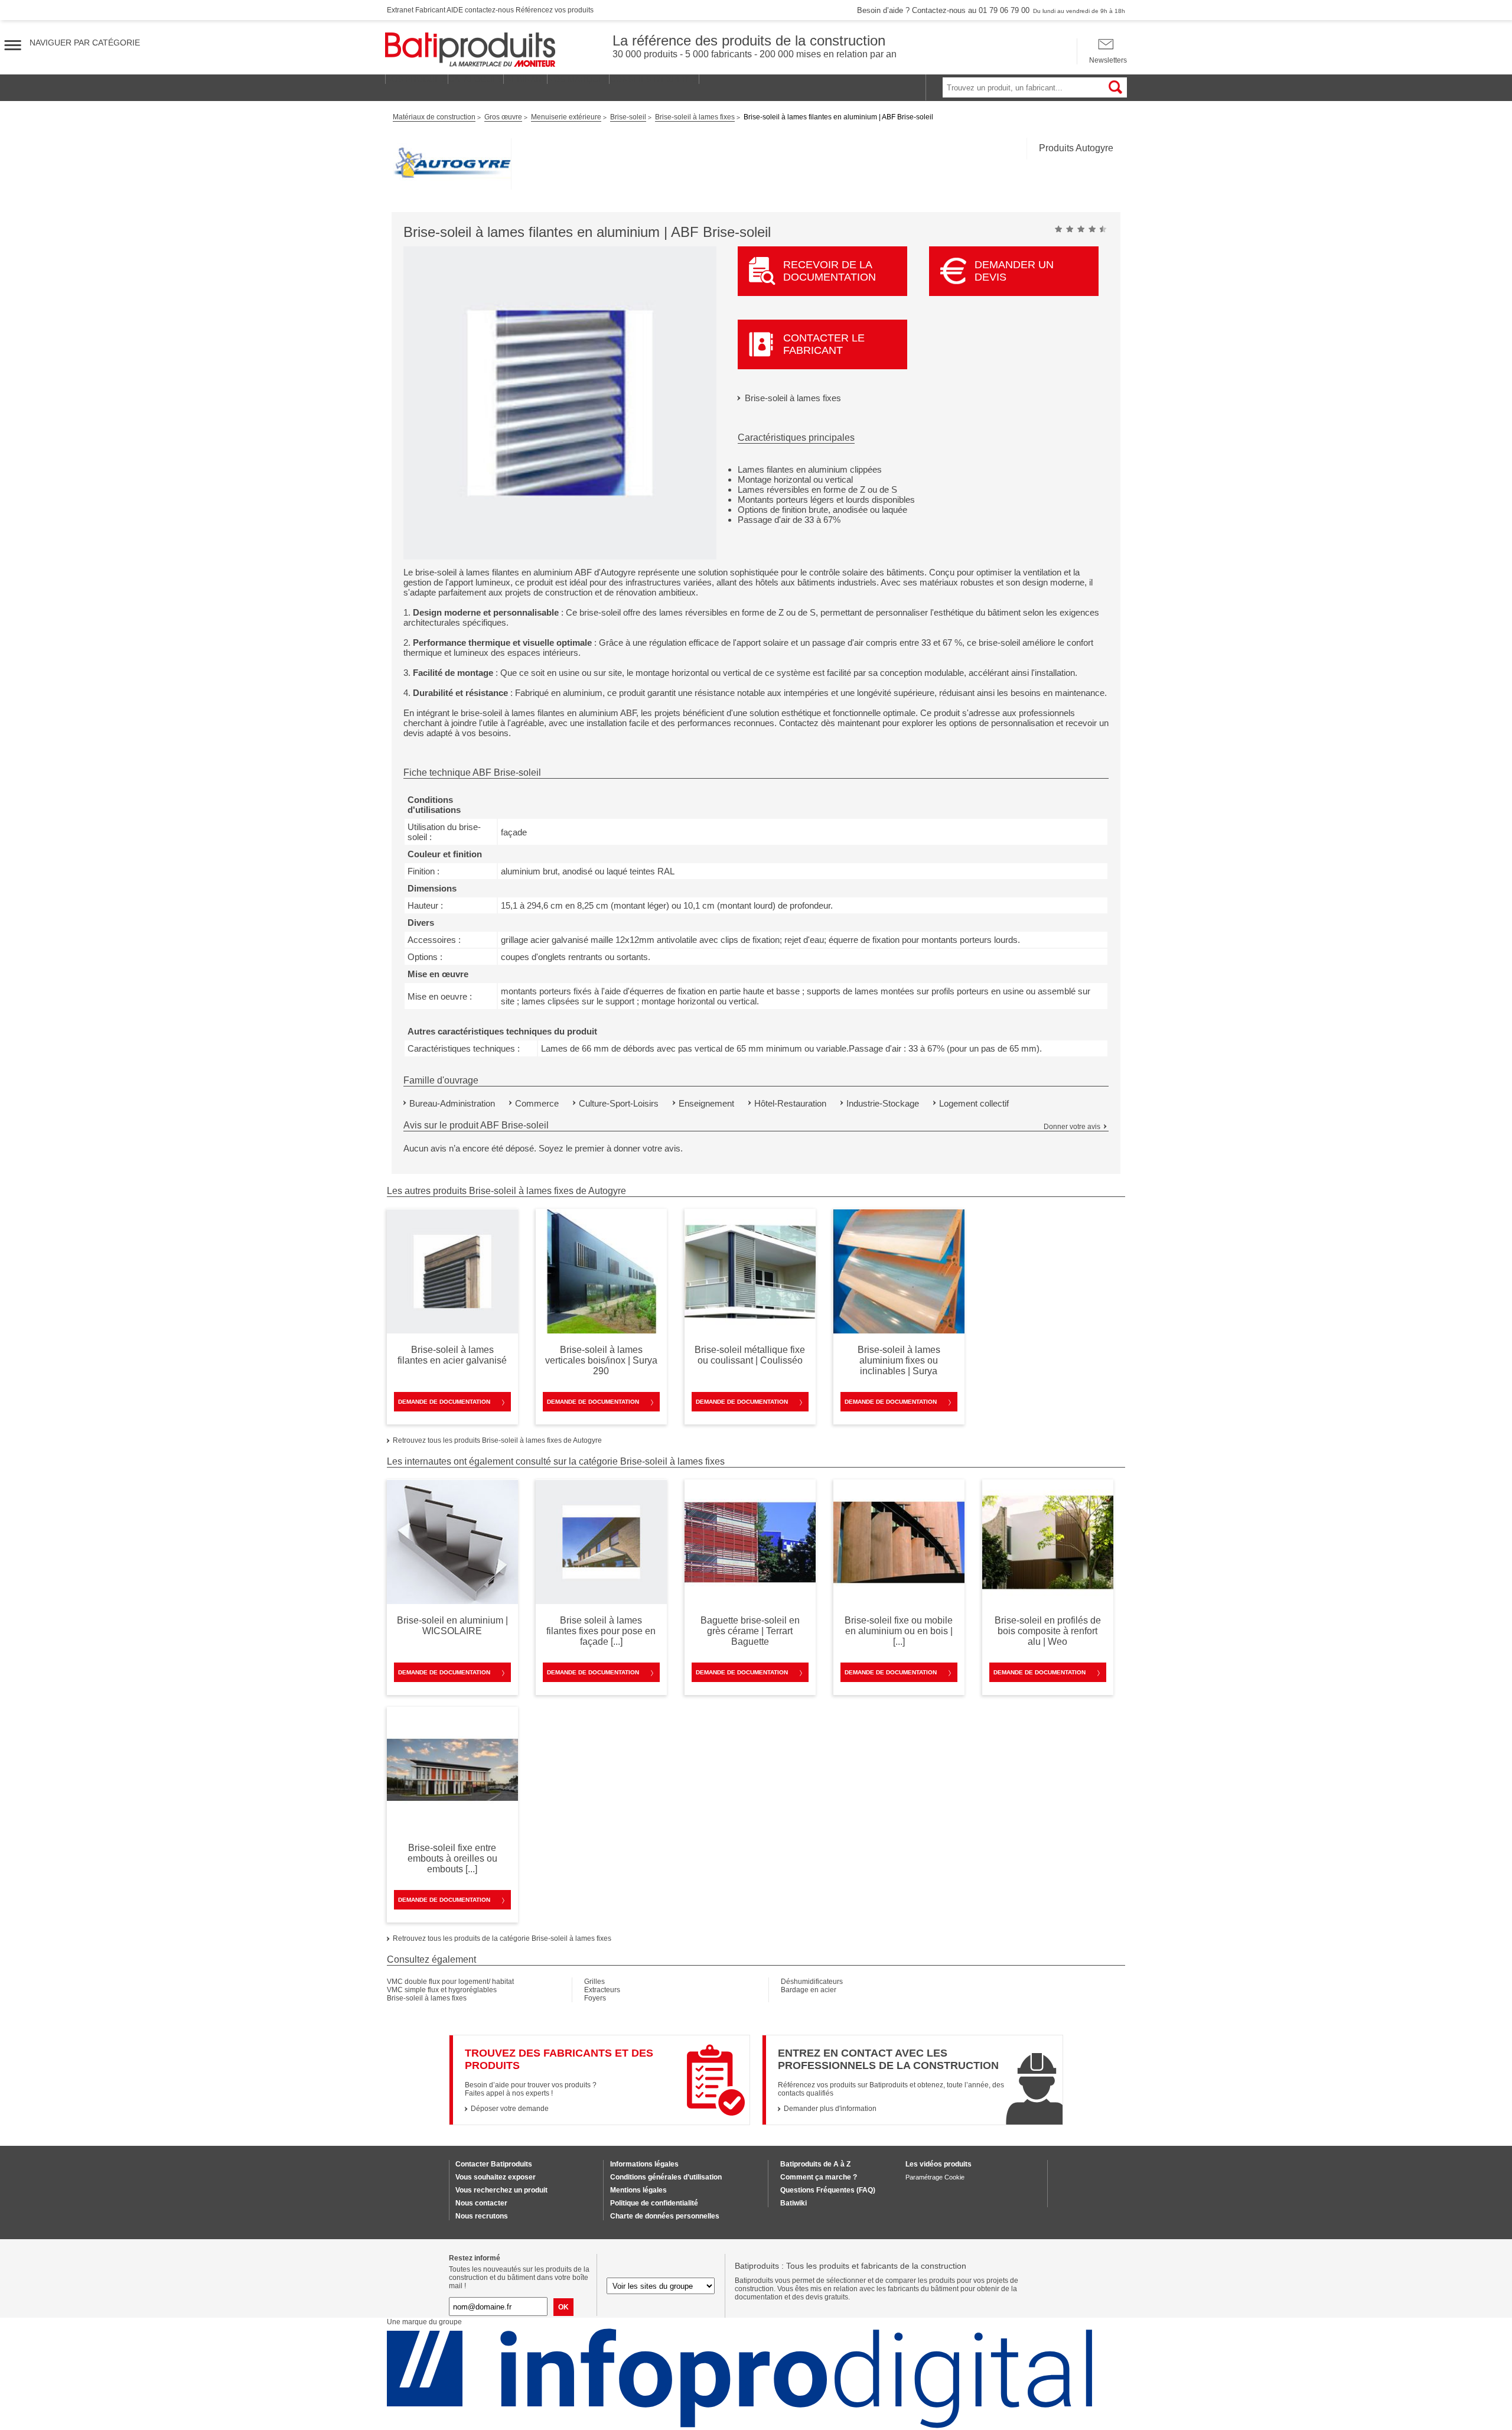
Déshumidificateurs (812, 1982)
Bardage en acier (809, 1990)
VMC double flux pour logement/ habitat (450, 1982)
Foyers (595, 1998)
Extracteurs (602, 1990)
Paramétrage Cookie (935, 2177)
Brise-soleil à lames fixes (793, 398)
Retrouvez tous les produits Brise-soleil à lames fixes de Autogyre (497, 1440)
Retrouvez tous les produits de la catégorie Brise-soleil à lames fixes (502, 1938)
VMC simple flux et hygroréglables (442, 1990)
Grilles (594, 1982)
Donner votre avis (1072, 1127)
